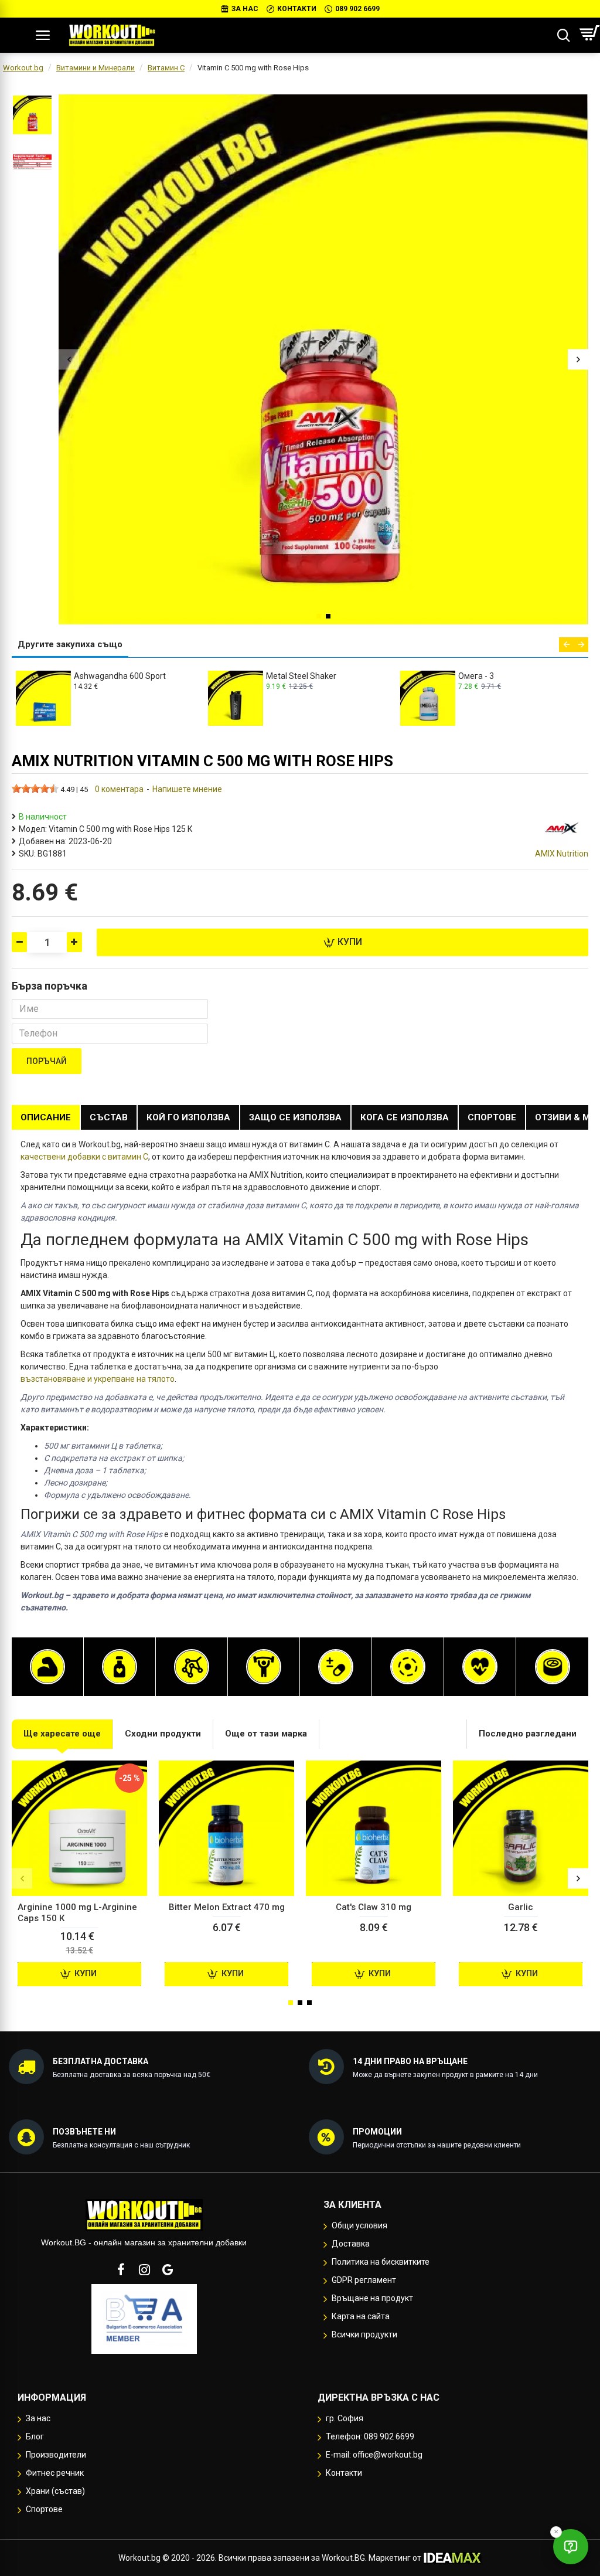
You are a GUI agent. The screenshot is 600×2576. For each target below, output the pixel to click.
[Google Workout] (168, 2269)
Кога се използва (405, 1117)
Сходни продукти (163, 1734)
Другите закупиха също (70, 644)
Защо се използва (295, 1117)
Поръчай (47, 1061)
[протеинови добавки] (47, 1667)
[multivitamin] (336, 1667)
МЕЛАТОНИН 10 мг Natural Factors (316, 680)
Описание (46, 1117)
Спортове (492, 1117)
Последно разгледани (528, 1734)
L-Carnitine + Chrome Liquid (509, 676)
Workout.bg (23, 68)
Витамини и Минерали (96, 68)
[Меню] (43, 35)
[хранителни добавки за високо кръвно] (480, 1667)
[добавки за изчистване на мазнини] (120, 1667)
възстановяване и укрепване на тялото (98, 1379)
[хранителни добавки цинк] (553, 1667)
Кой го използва (188, 1117)
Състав (109, 1117)
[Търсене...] (563, 35)
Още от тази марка (266, 1734)
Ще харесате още (62, 1734)
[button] (69, 360)
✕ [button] (556, 2532)
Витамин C (166, 68)
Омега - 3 (92, 676)
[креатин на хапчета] (264, 1667)
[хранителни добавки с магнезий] (408, 1667)
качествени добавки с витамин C (84, 1157)
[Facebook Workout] (121, 2269)
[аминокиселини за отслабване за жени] (192, 1667)
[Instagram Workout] (144, 2269)
